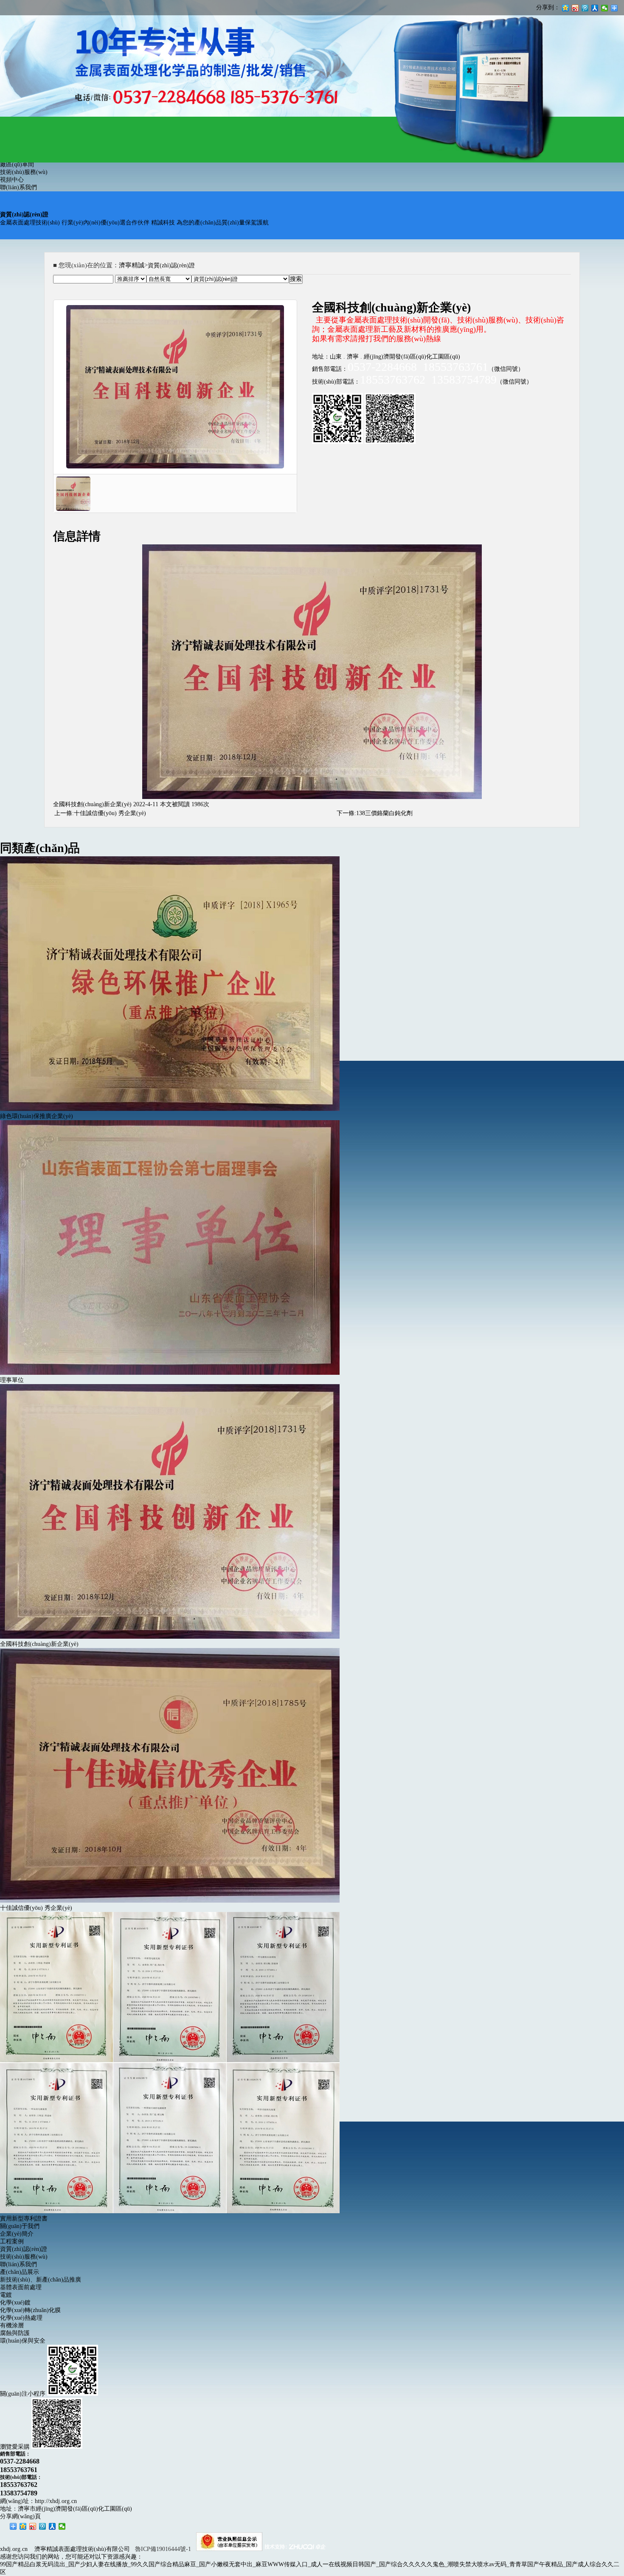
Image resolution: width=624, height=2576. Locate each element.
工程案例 (12, 2241)
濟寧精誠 (132, 265)
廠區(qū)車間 (17, 164)
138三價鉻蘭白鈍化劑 (384, 813)
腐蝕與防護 (15, 2333)
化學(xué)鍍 (15, 2303)
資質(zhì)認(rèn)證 (24, 2249)
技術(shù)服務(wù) (24, 172)
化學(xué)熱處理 (21, 2318)
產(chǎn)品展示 (20, 2272)
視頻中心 (12, 180)
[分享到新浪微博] (33, 2526)
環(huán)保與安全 (23, 2341)
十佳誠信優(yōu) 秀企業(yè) (110, 813)
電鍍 (6, 2295)
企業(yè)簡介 (17, 2234)
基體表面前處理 (21, 2287)
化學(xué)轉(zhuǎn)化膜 (30, 2310)
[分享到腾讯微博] (43, 2526)
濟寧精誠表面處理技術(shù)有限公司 (82, 2549)
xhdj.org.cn (14, 2549)
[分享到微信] (62, 2526)
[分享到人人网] (52, 2526)
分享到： (548, 7)
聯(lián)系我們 (18, 187)
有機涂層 (12, 2325)
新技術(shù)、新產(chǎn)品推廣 (41, 2280)
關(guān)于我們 (20, 2226)
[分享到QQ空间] (23, 2526)
